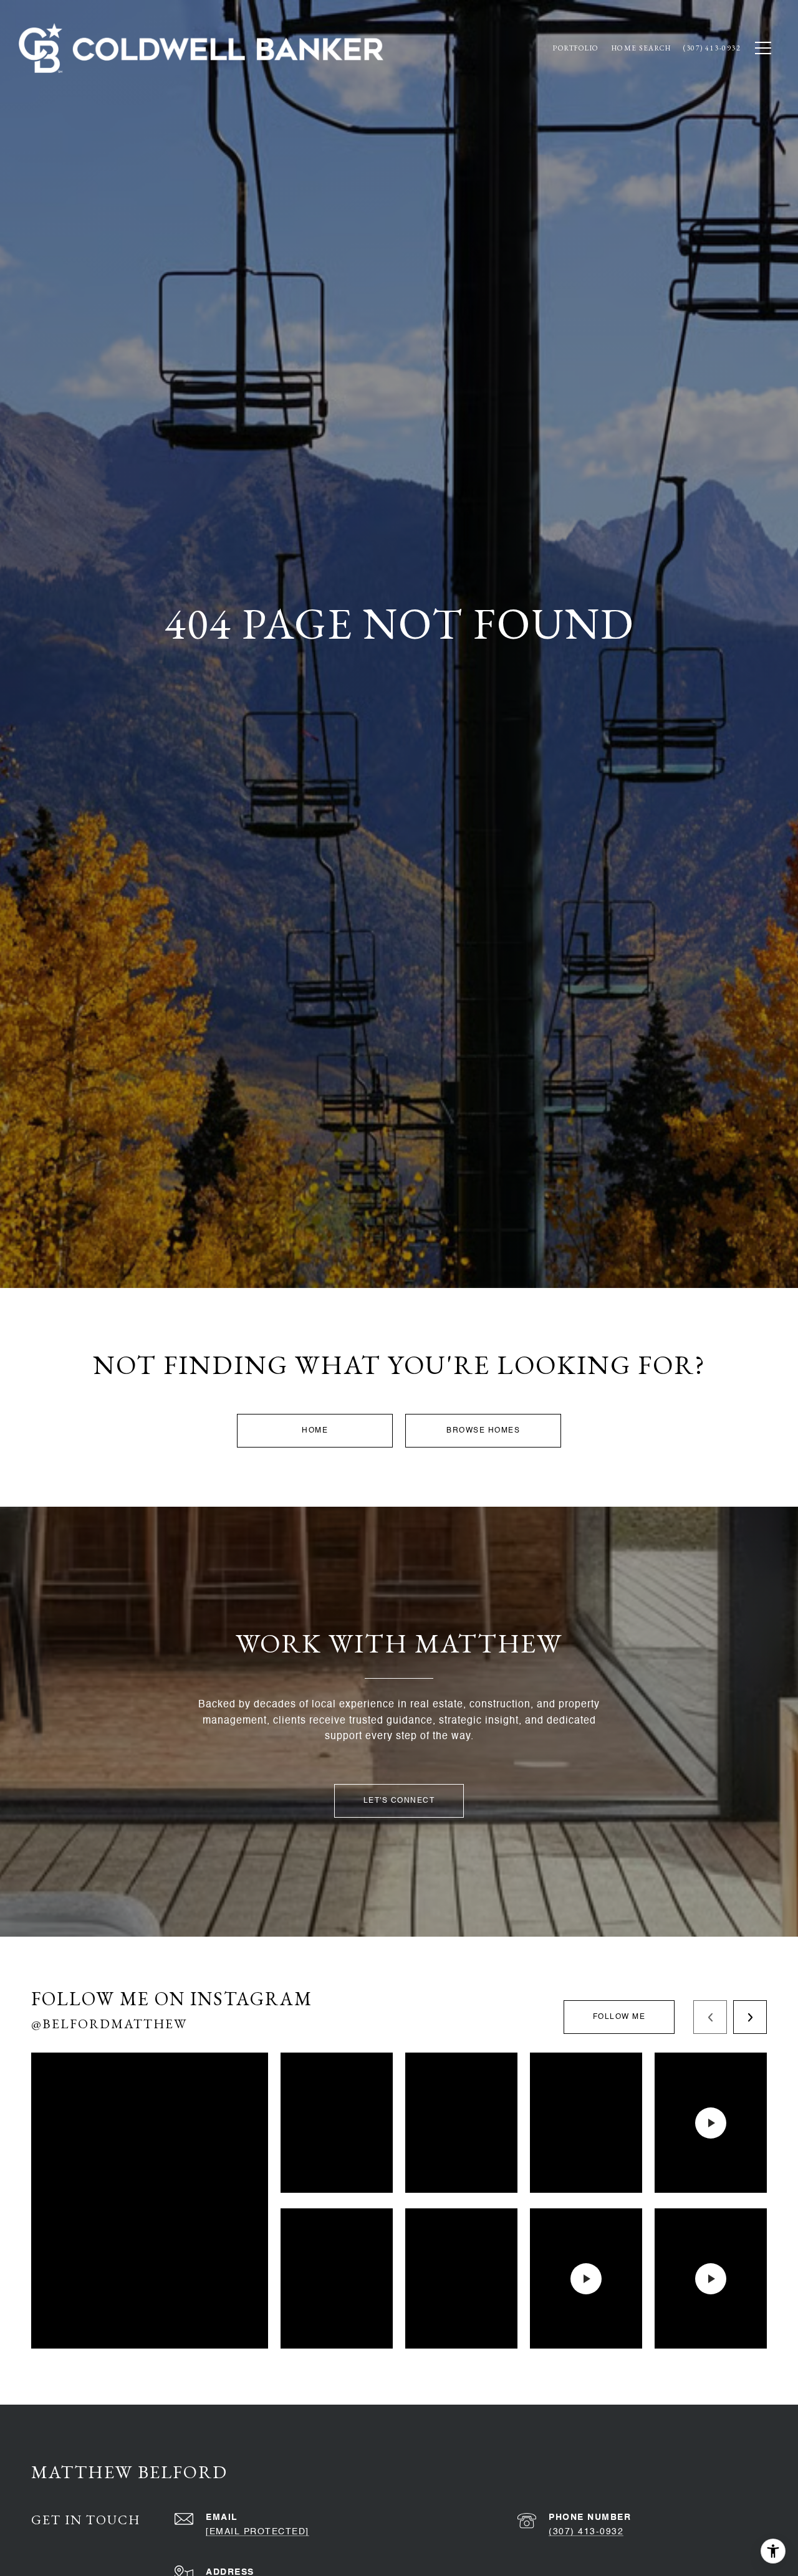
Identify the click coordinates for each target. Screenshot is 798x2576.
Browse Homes (483, 1431)
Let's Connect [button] (399, 1801)
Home (315, 1431)
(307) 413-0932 (586, 2532)
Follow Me (619, 2017)
